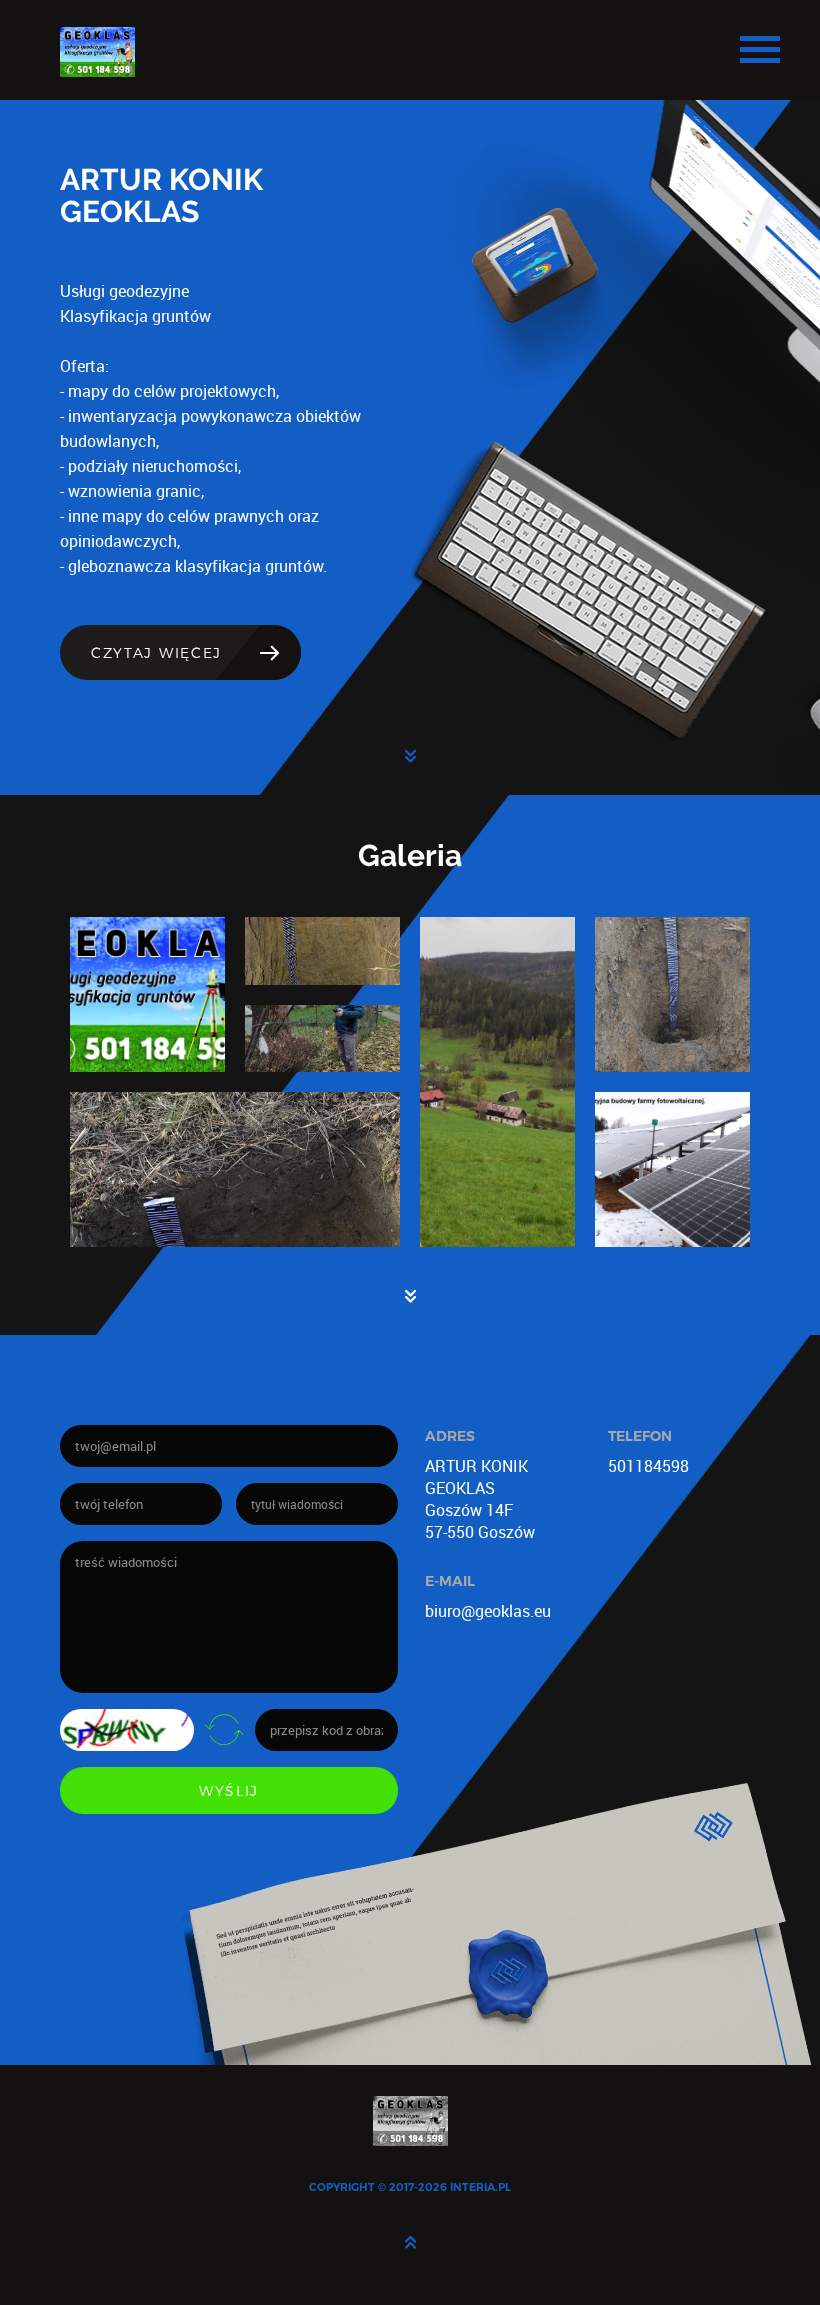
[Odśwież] (224, 1729)
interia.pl (480, 2187)
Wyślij (229, 1790)
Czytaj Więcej (156, 652)
